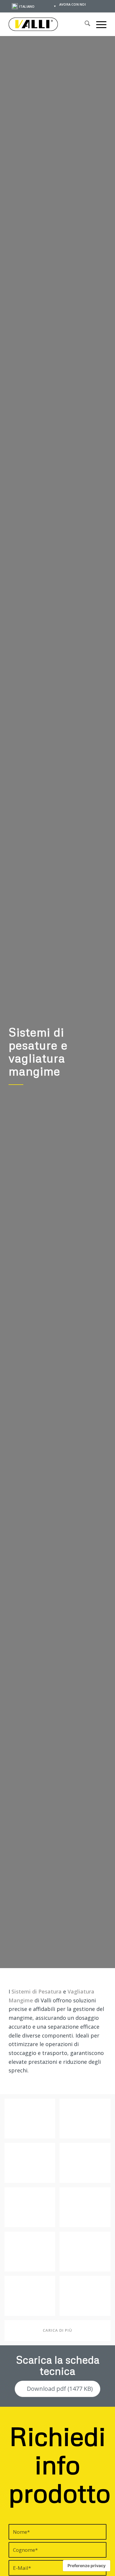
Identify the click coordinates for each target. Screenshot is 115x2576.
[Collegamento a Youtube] (96, 5)
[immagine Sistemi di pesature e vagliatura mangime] (32, 2121)
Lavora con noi (72, 4)
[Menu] (98, 24)
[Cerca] (84, 24)
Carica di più (57, 2330)
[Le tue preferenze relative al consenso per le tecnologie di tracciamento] (87, 2566)
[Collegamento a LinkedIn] (105, 5)
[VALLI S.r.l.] (48, 24)
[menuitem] (72, 4)
